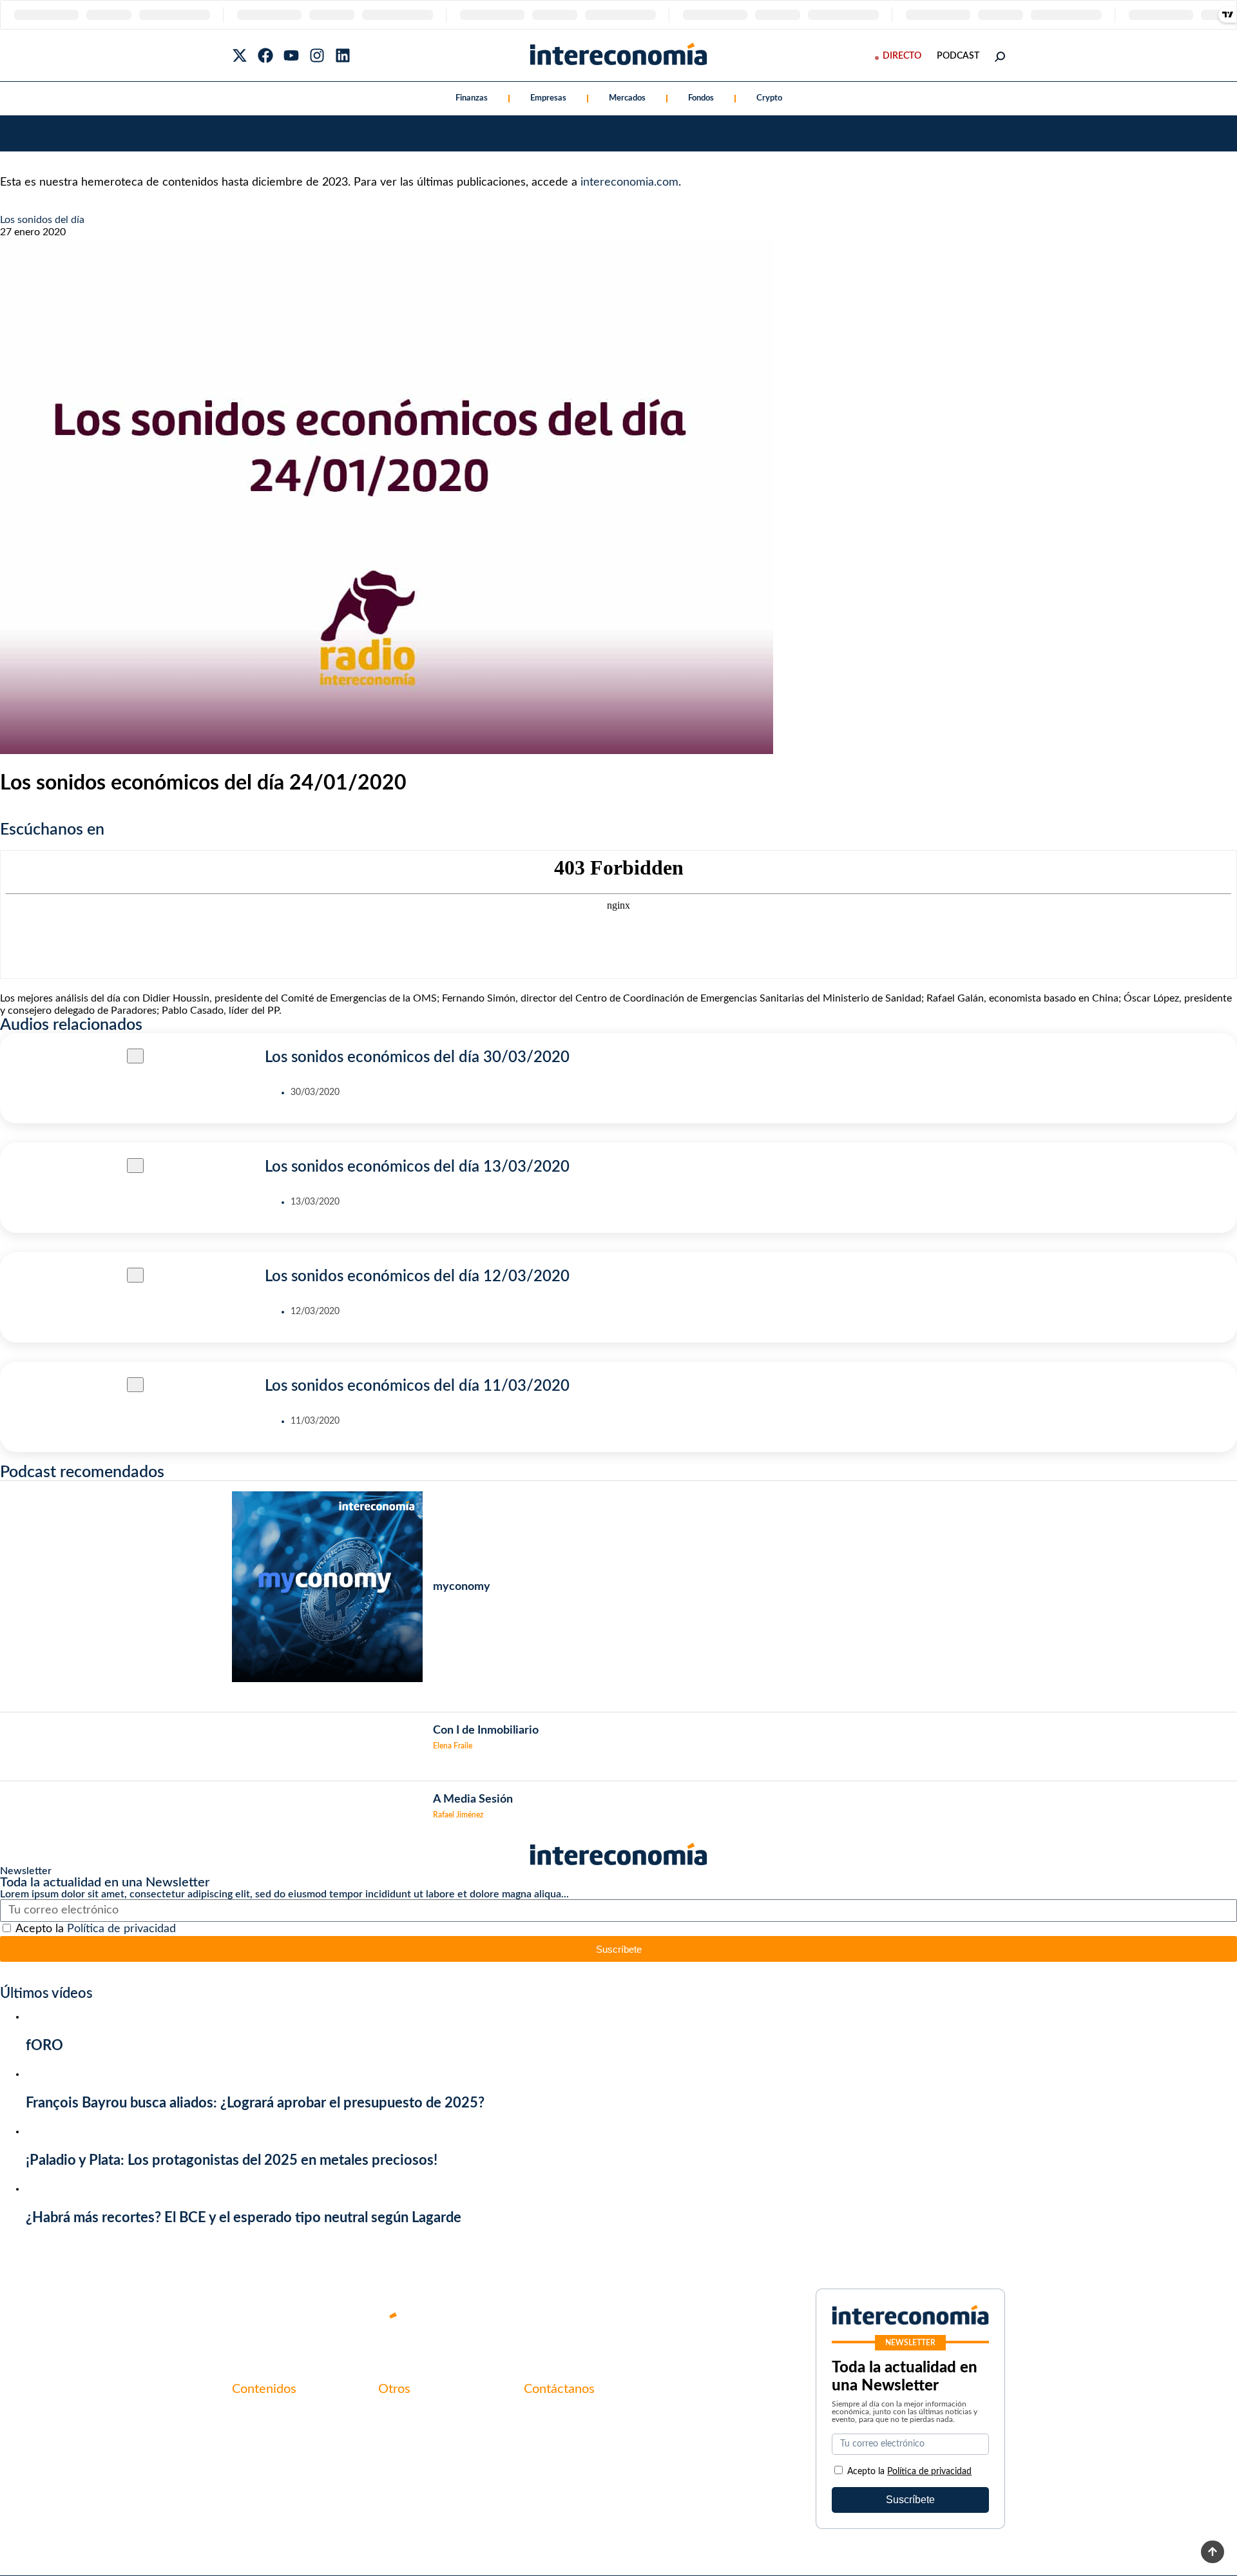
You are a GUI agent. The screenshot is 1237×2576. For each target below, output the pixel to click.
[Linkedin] (343, 55)
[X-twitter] (240, 55)
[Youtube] (291, 55)
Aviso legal (402, 2438)
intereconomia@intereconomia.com (604, 2423)
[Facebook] (265, 55)
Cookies (396, 2482)
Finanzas (472, 98)
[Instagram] (317, 55)
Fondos (701, 98)
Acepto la (96, 1929)
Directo (902, 56)
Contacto (399, 2416)
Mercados (627, 98)
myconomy (257, 2416)
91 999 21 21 (554, 2443)
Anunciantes (260, 2438)
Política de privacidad (121, 1929)
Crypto (769, 98)
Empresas (548, 98)
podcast (958, 56)
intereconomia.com (629, 182)
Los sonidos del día (42, 220)
